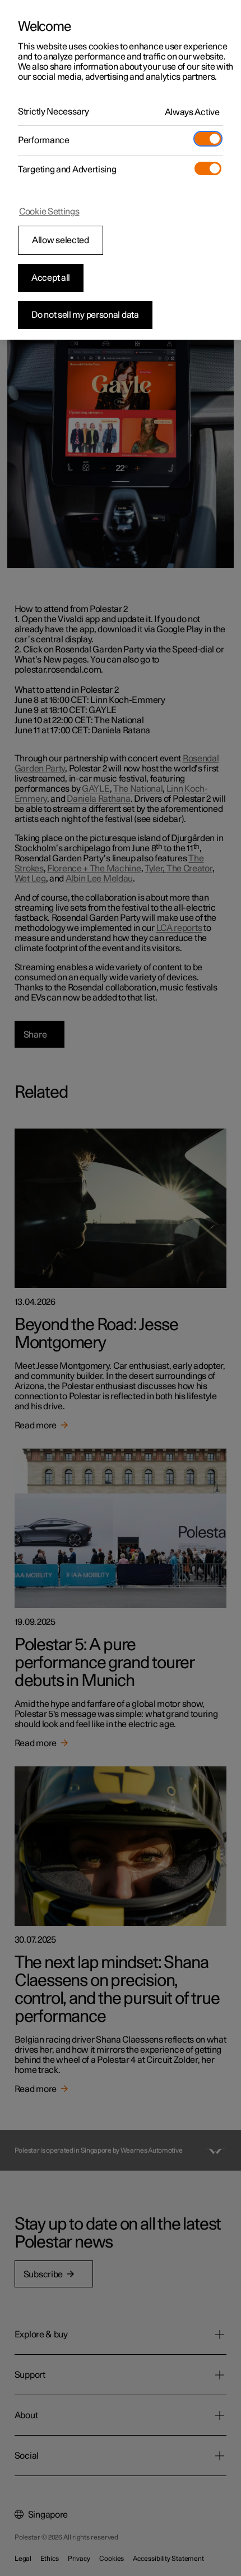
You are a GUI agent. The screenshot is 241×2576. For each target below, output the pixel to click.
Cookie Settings (49, 212)
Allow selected (61, 240)
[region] (121, 170)
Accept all (51, 278)
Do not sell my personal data (85, 315)
